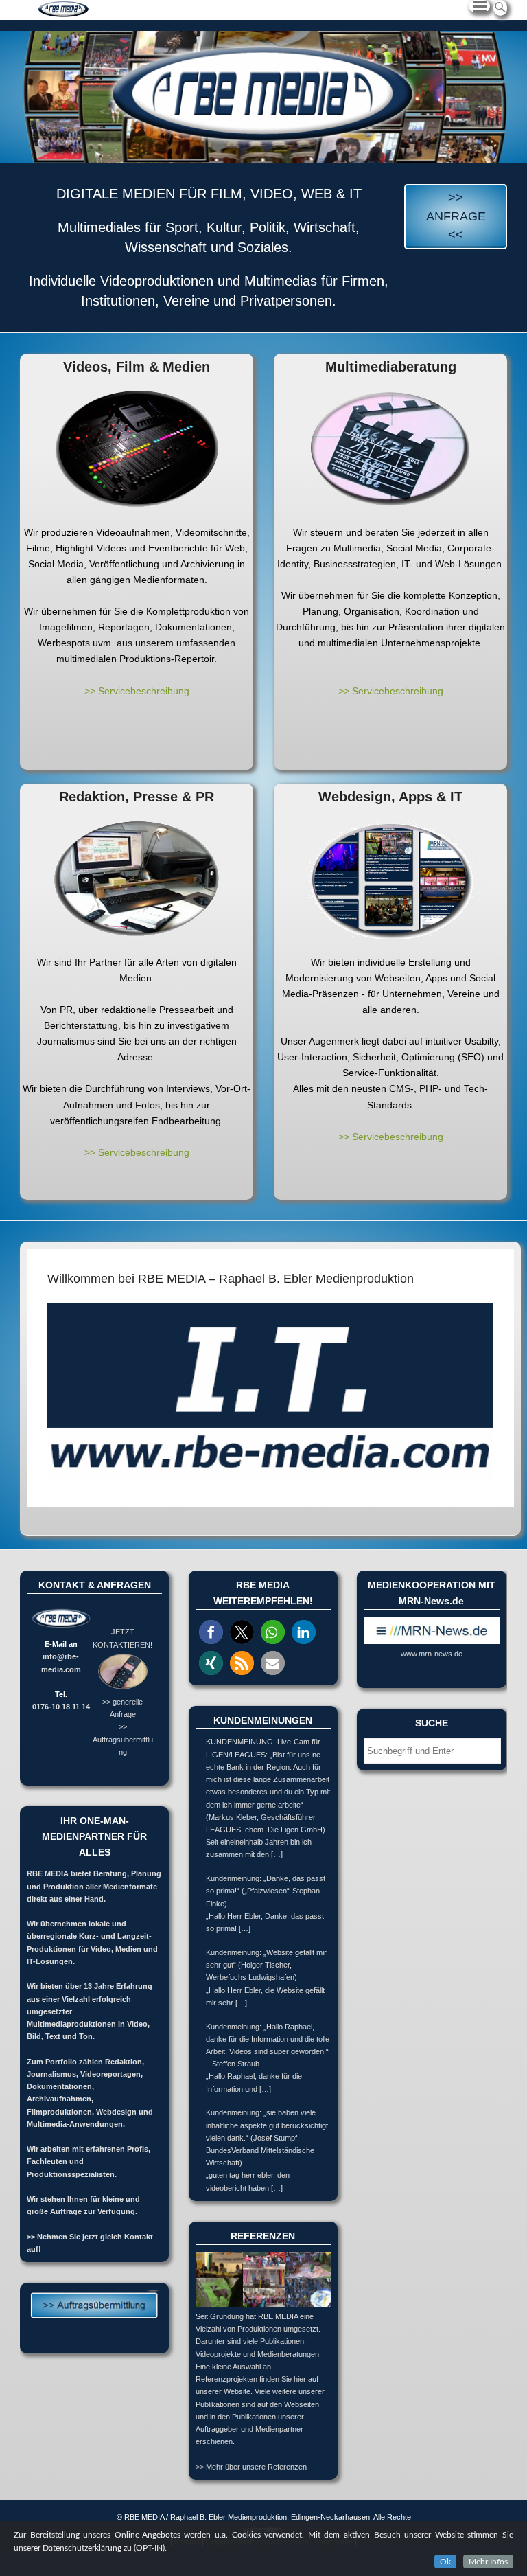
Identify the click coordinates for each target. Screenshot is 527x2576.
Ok (445, 2562)
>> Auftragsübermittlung (123, 1739)
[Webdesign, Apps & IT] (390, 879)
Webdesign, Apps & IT (390, 797)
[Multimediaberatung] (390, 449)
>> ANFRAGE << (456, 216)
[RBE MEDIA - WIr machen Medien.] (263, 97)
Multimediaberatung (391, 367)
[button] (211, 1632)
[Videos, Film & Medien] (137, 449)
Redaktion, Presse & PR (137, 797)
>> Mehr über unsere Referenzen (251, 2467)
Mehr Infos (488, 2562)
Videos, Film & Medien (137, 367)
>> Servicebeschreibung (137, 691)
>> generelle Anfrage (122, 1708)
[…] (277, 1854)
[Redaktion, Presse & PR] (137, 879)
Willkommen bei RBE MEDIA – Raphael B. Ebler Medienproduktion (231, 1279)
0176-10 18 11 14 (61, 1707)
